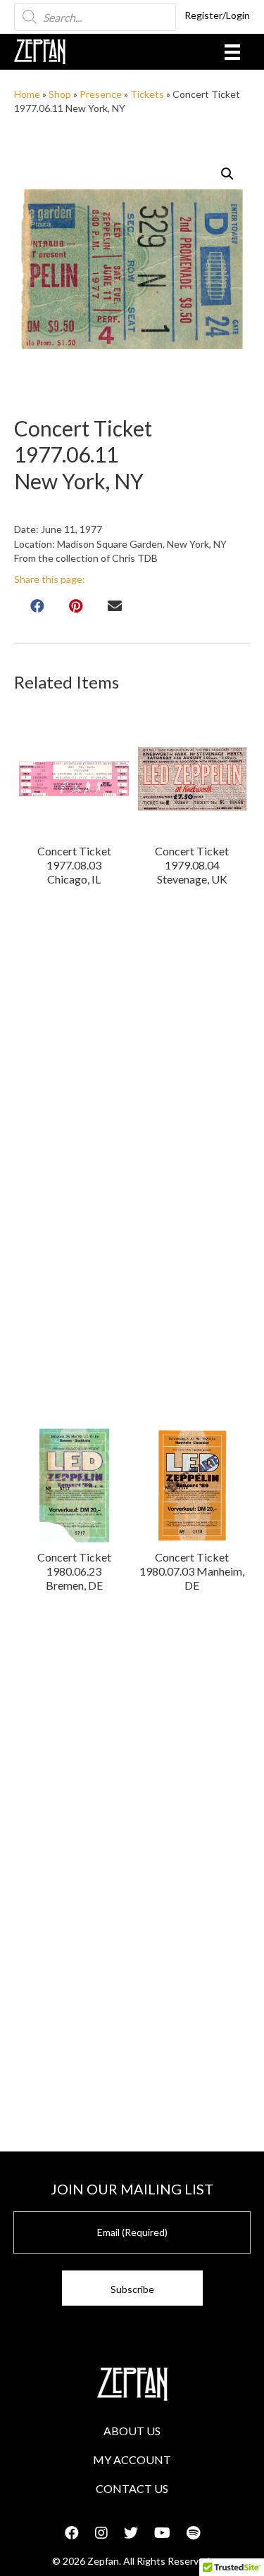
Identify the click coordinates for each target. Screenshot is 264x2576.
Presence (101, 94)
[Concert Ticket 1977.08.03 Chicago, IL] (74, 779)
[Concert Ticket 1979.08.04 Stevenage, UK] (192, 779)
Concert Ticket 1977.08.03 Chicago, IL (74, 865)
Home (27, 94)
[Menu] (232, 52)
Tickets (147, 94)
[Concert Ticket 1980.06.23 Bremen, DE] (74, 1485)
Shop (60, 94)
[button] (227, 174)
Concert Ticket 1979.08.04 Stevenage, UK (192, 865)
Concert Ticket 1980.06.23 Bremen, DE (74, 1571)
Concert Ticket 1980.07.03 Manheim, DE (192, 1571)
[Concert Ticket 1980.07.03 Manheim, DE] (192, 1485)
